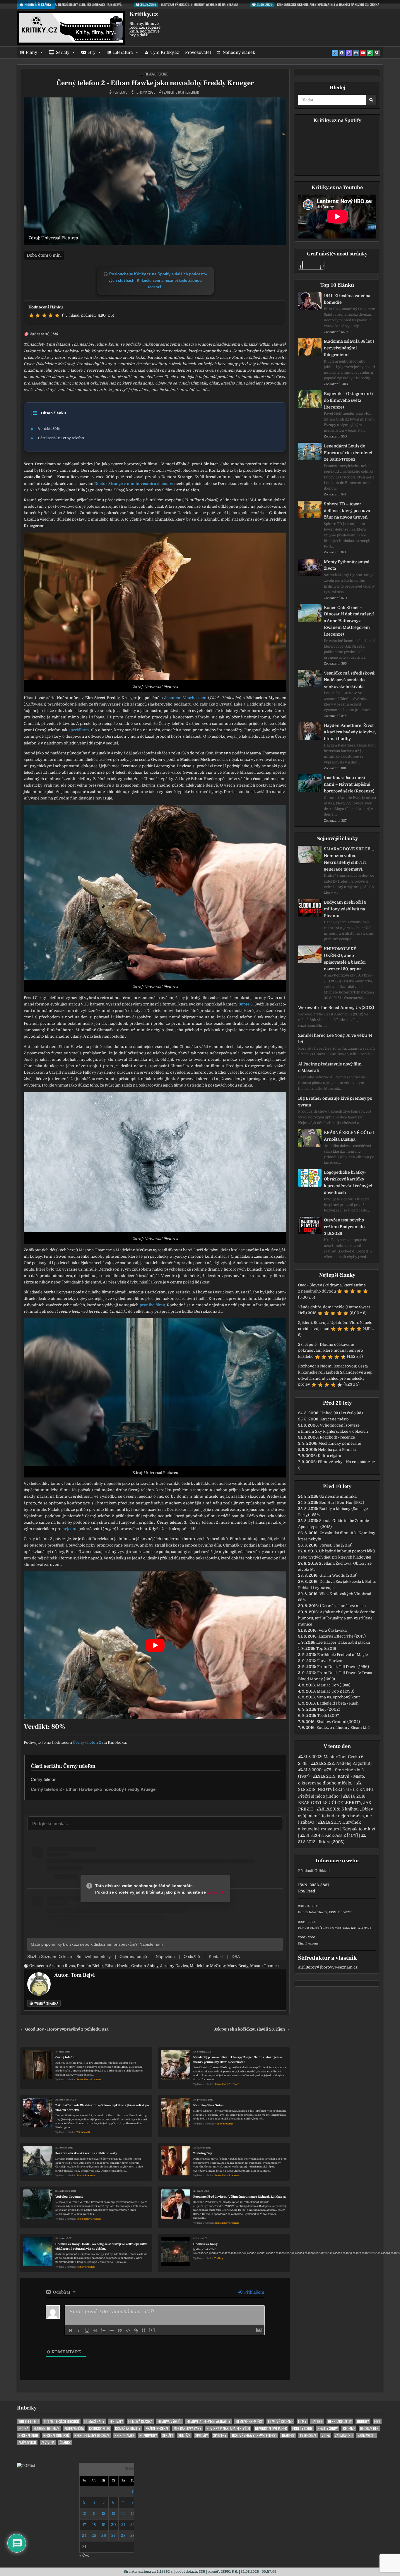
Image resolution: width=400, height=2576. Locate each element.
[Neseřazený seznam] (112, 2330)
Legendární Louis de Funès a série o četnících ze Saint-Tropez (349, 453)
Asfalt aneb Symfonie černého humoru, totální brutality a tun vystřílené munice (337, 1618)
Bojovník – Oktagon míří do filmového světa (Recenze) (348, 400)
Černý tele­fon (43, 1779)
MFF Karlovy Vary (187, 2428)
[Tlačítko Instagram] (356, 53)
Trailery (219, 2258)
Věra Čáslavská (333, 1630)
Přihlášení (254, 2292)
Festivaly (116, 2421)
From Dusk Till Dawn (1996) (343, 1667)
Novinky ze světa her (271, 2428)
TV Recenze (308, 2435)
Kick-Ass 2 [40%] (341, 1835)
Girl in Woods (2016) (339, 1575)
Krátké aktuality (128, 2428)
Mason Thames (264, 1966)
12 (104, 2514)
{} (144, 2330)
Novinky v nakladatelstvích (228, 2428)
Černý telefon (65, 2057)
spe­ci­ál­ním (79, 730)
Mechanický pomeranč (340, 1443)
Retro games (124, 2435)
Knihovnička (74, 2428)
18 (94, 2525)
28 (123, 2535)
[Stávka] (95, 2330)
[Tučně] (71, 2330)
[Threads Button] (349, 53)
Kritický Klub (99, 2428)
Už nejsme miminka (338, 1496)
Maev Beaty (238, 1966)
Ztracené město (335, 1419)
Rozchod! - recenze (337, 1437)
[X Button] (335, 53)
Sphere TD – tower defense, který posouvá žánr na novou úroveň (347, 511)
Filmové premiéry (249, 2421)
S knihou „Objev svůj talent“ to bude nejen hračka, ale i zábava (336, 1816)
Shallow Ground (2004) (338, 1722)
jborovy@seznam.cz (339, 1967)
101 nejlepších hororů (61, 2421)
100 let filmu (29, 2421)
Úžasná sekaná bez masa (343, 1606)
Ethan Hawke (117, 1966)
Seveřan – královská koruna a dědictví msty (86, 2153)
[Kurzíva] (79, 2330)
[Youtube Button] (363, 53)
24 (84, 2535)
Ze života (48, 2442)
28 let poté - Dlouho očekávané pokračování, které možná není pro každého (331, 1351)
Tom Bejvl (120, 92)
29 (133, 2535)
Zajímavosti (83, 2132)
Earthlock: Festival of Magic (342, 1655)
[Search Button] (377, 53)
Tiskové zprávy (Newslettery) (254, 2435)
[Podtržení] (87, 2330)
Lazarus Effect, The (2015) (342, 1636)
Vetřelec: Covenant (69, 2197)
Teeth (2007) (329, 1716)
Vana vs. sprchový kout (338, 1697)
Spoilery (220, 2435)
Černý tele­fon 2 (87, 1742)
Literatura (123, 52)
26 (104, 2535)
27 (113, 2535)
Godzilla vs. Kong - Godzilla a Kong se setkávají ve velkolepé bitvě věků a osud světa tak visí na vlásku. (101, 2246)
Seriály (63, 52)
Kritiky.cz (144, 14)
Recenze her (369, 2428)
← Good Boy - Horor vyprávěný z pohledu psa (64, 2029)
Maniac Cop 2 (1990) (336, 1691)
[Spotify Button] (370, 53)
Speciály (202, 2435)
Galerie (317, 2421)
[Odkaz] (136, 2330)
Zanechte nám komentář (181, 92)
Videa (326, 2435)
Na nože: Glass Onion (208, 2105)
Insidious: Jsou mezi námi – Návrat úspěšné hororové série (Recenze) (349, 784)
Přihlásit (306, 1871)
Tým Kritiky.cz (165, 52)
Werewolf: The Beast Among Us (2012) (336, 1008)
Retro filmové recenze (89, 2080)
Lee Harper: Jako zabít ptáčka (343, 1642)
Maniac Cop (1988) (334, 1685)
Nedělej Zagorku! (353, 1763)
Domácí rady (94, 2421)
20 (113, 2525)
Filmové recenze (156, 74)
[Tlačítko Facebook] (342, 53)
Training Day (203, 2153)
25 (94, 2535)
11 (94, 2514)
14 (123, 2514)
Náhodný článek (239, 52)
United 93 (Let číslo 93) (342, 1413)
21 (123, 2525)
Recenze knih (28, 2435)
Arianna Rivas (62, 1966)
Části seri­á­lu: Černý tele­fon (61, 438)
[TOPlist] (26, 2466)
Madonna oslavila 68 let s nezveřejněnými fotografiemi (349, 348)
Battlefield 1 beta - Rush (338, 1703)
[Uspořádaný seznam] (103, 2330)
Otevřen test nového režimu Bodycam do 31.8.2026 (344, 1227)
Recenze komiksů (56, 2435)
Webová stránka (46, 2003)
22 (133, 2525)
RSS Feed (307, 1891)
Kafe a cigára (329, 1456)
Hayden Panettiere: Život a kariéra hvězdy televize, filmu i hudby (350, 732)
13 (113, 2514)
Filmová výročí (169, 2421)
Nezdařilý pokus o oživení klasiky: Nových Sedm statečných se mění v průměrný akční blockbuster (238, 2060)
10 (84, 2514)
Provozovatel (198, 52)
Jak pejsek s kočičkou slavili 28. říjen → (252, 2029)
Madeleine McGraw (208, 1966)
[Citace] (120, 2330)
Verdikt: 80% (49, 428)
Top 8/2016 (326, 1649)
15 (133, 2514)
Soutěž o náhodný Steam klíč (343, 1728)
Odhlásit (322, 1871)
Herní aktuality (340, 2421)
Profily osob (302, 2428)
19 (104, 2525)
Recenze (349, 2428)
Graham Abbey (145, 1966)
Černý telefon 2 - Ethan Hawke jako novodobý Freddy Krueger (155, 83)
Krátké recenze (157, 2428)
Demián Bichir (90, 1966)
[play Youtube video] (155, 1645)
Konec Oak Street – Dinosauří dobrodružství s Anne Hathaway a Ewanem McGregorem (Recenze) (349, 621)
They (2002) (329, 1709)
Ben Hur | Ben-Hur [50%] (342, 1502)
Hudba (23, 2428)
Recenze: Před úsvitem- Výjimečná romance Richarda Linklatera (239, 2197)
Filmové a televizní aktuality (208, 2421)
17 (84, 2525)
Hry (92, 52)
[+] (152, 2330)
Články (65, 2442)
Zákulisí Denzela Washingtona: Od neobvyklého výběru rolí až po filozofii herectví (102, 2108)
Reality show (328, 2428)
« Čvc (84, 2555)
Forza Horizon (330, 1661)
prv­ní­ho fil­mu (152, 1305)
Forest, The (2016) (336, 1545)
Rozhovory (148, 2435)
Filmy (31, 52)
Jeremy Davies (174, 1966)
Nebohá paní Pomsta (337, 1450)
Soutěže (184, 2435)
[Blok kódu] (128, 2330)
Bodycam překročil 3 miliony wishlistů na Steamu (345, 909)
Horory (363, 2421)
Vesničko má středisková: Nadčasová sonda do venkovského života (350, 680)
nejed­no (70, 1529)
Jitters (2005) (331, 1842)
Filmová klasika (140, 2421)
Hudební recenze (46, 2428)
